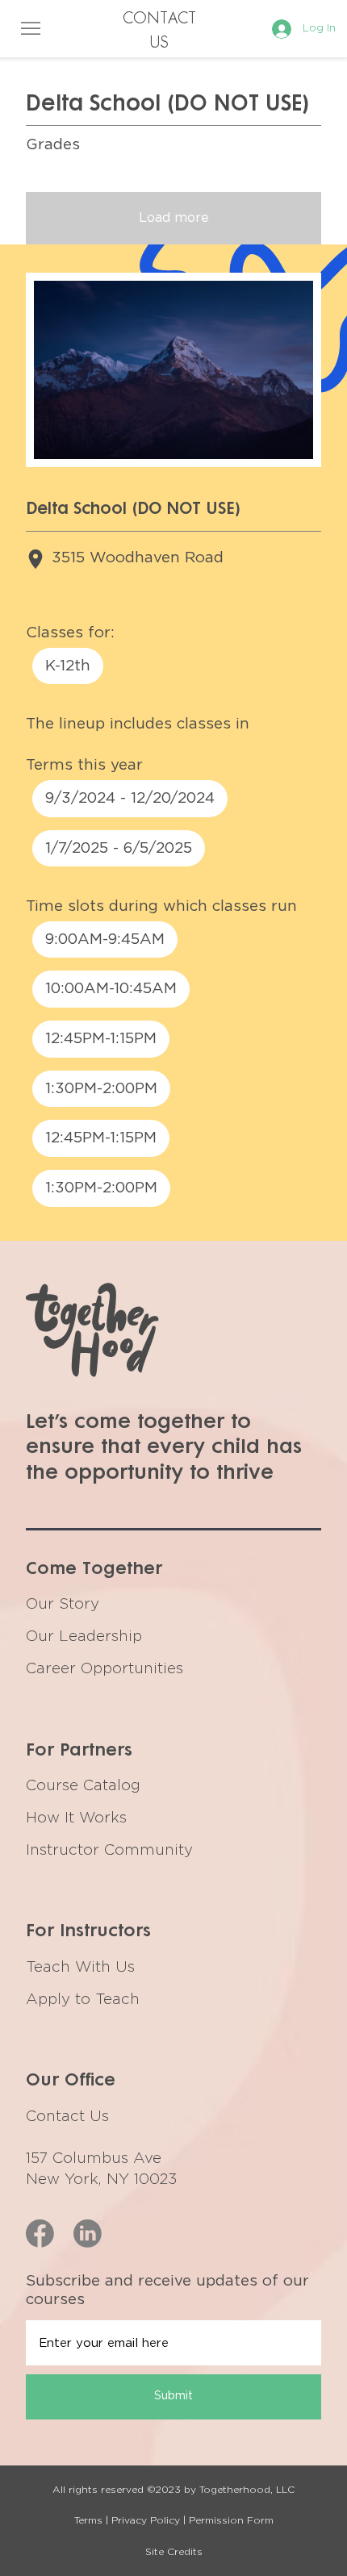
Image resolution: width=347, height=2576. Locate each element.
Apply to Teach (83, 2000)
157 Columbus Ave (94, 2158)
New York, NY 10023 (101, 2179)
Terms (88, 2520)
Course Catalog (83, 1786)
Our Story (63, 1604)
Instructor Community (109, 1850)
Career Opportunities (105, 1669)
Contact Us (67, 2117)
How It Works (76, 1818)
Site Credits (174, 2552)
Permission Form (231, 2520)
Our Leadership (84, 1637)
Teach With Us (80, 1967)
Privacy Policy (146, 2520)
